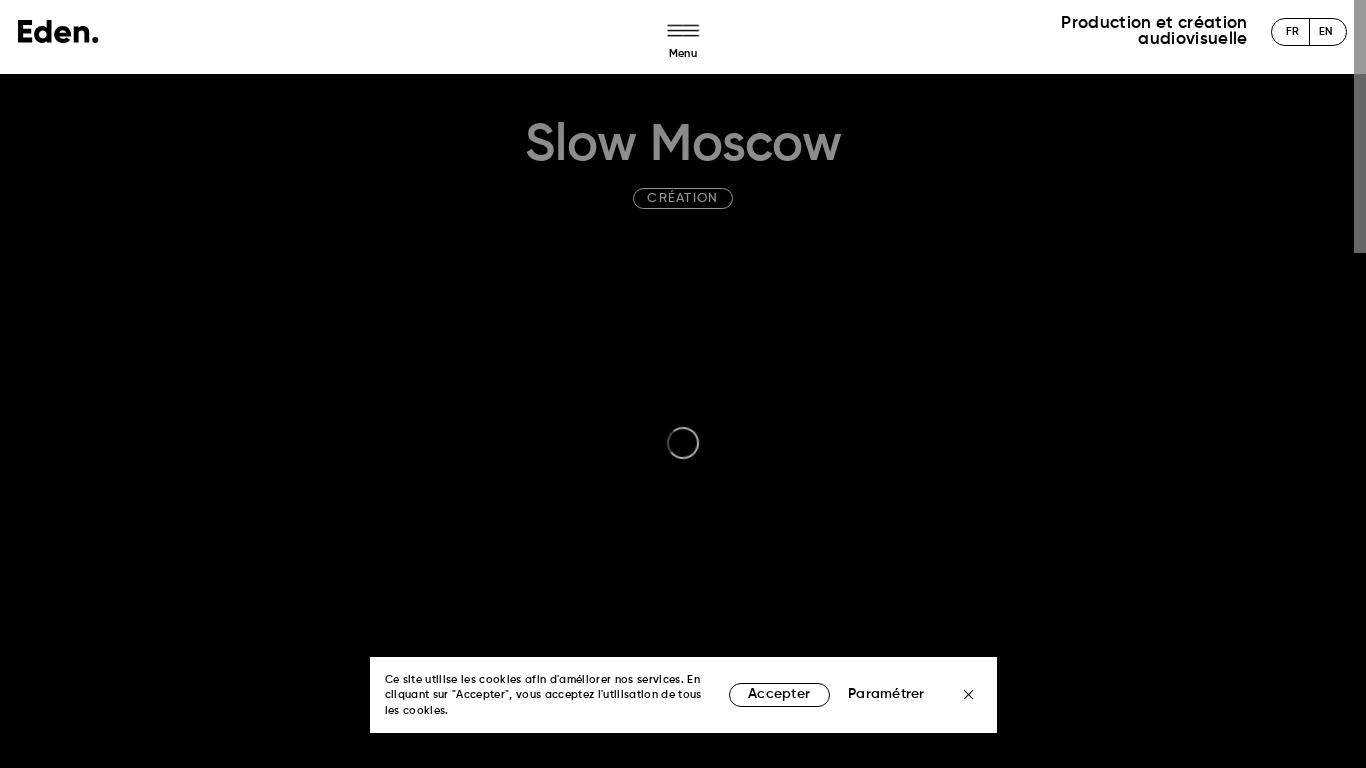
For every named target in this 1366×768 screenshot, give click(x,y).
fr (1293, 32)
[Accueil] (58, 32)
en (1326, 32)
